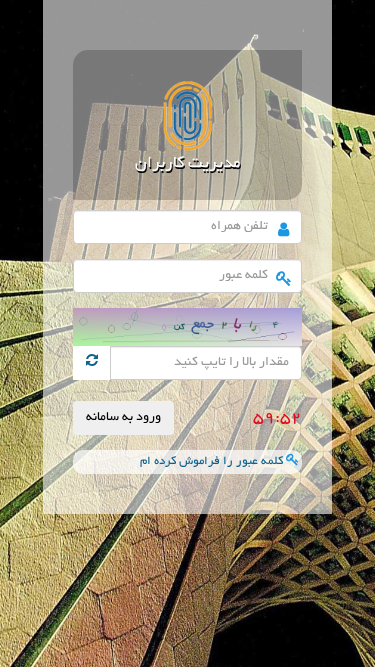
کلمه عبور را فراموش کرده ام (213, 461)
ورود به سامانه (123, 418)
